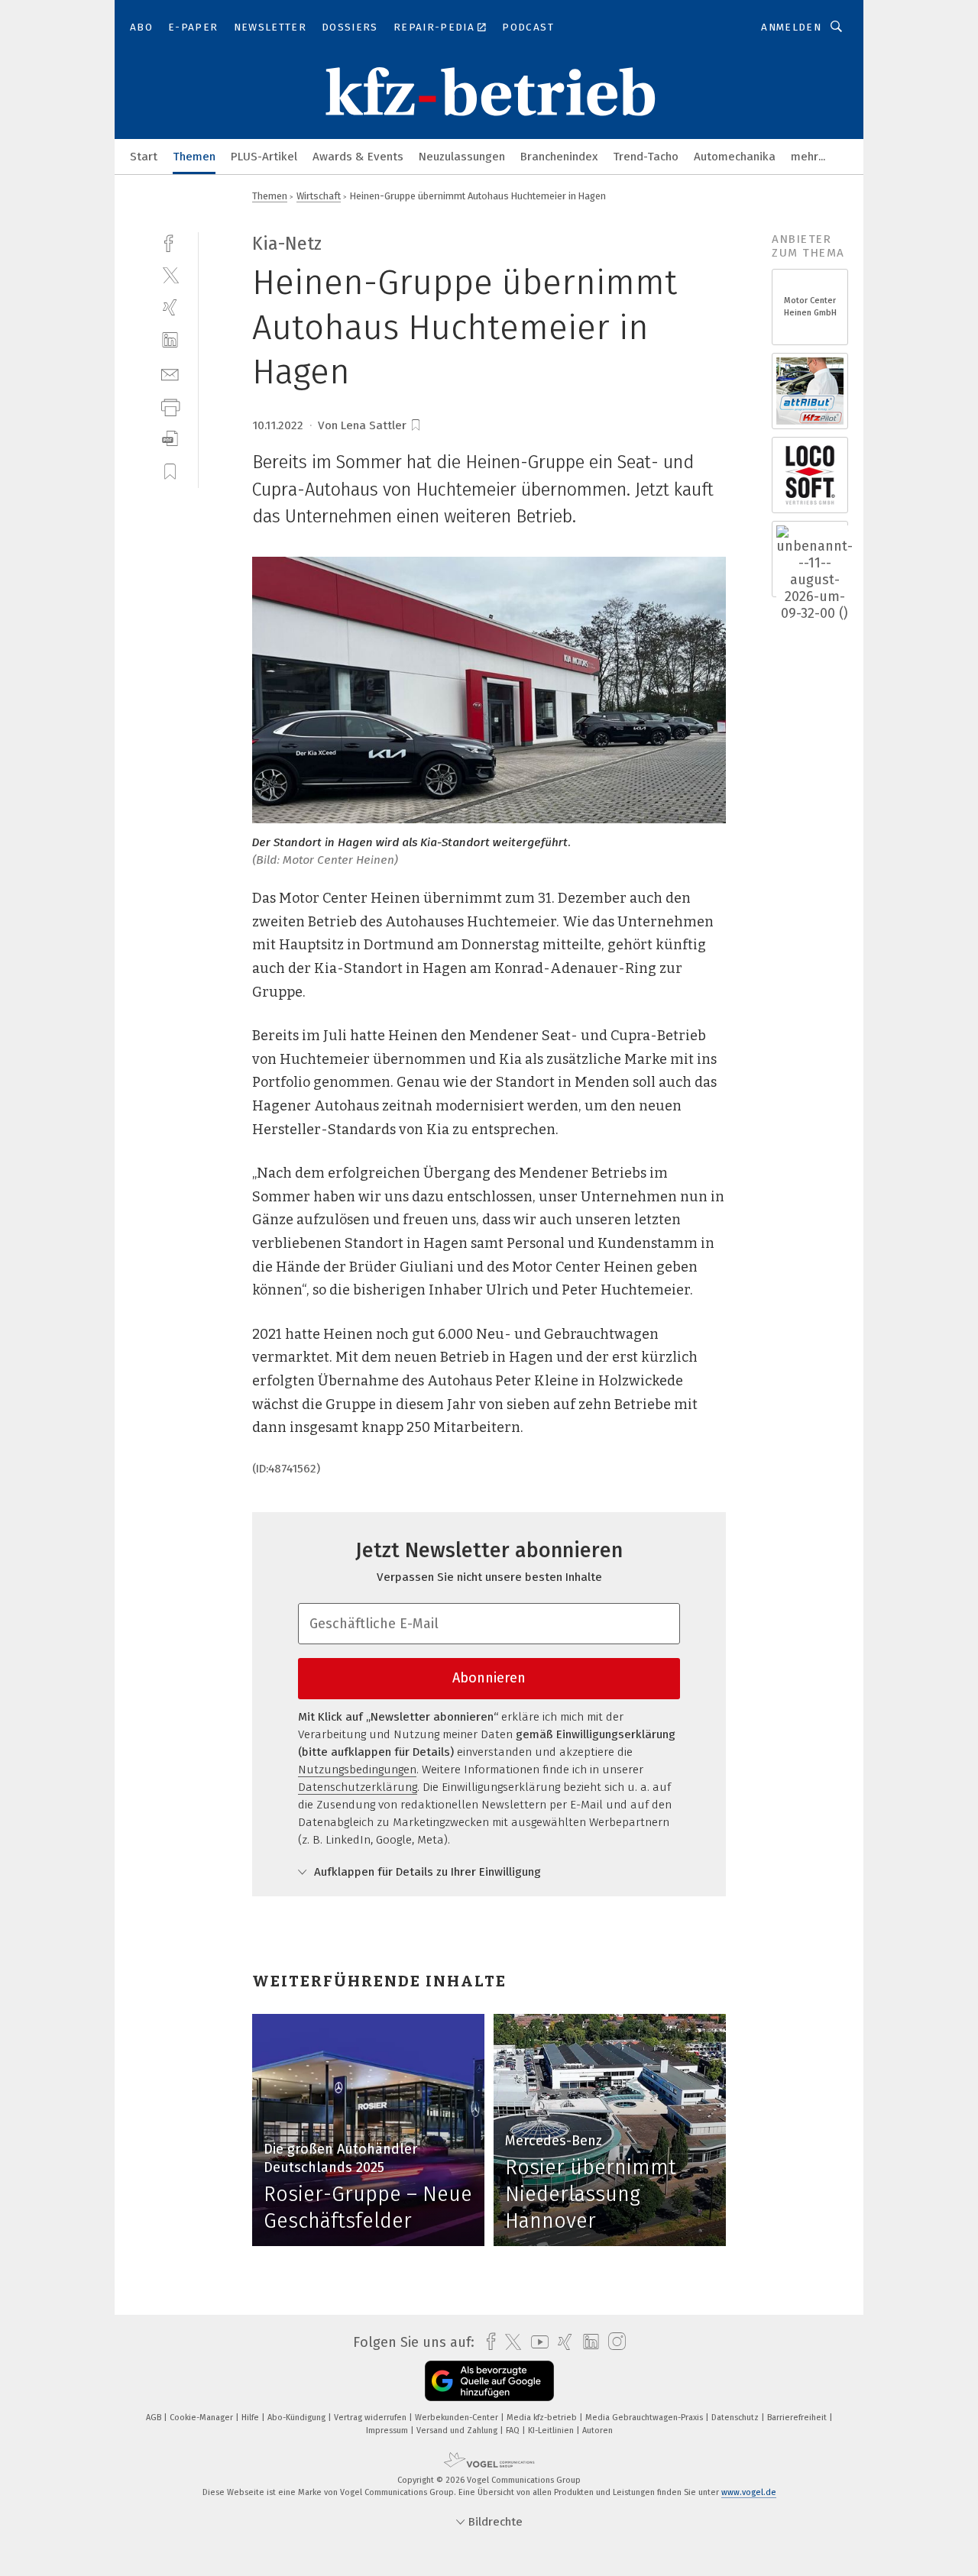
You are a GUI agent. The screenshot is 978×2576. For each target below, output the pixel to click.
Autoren (597, 2431)
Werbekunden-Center (458, 2418)
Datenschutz (736, 2418)
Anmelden (791, 27)
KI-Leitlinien (552, 2431)
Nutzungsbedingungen (357, 1770)
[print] (170, 406)
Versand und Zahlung (458, 2431)
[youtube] (536, 2342)
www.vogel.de (749, 2492)
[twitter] (170, 275)
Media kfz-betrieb (543, 2418)
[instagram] (613, 2342)
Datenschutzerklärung (358, 1787)
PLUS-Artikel (264, 157)
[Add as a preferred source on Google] (489, 2381)
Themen (194, 157)
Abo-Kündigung (298, 2418)
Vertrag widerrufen (371, 2418)
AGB (155, 2418)
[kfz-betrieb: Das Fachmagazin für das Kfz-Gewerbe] (144, 155)
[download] (170, 439)
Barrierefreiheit (798, 2418)
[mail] (170, 373)
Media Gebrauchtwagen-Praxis (645, 2418)
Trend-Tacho (646, 157)
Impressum (388, 2431)
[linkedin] (170, 340)
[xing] (170, 307)
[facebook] (170, 242)
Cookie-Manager (202, 2418)
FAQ (514, 2431)
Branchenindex (559, 157)
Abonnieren (489, 1678)
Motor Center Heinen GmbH (810, 307)
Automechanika (735, 157)
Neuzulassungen (462, 157)
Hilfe (251, 2418)
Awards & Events (358, 157)
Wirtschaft (319, 196)
